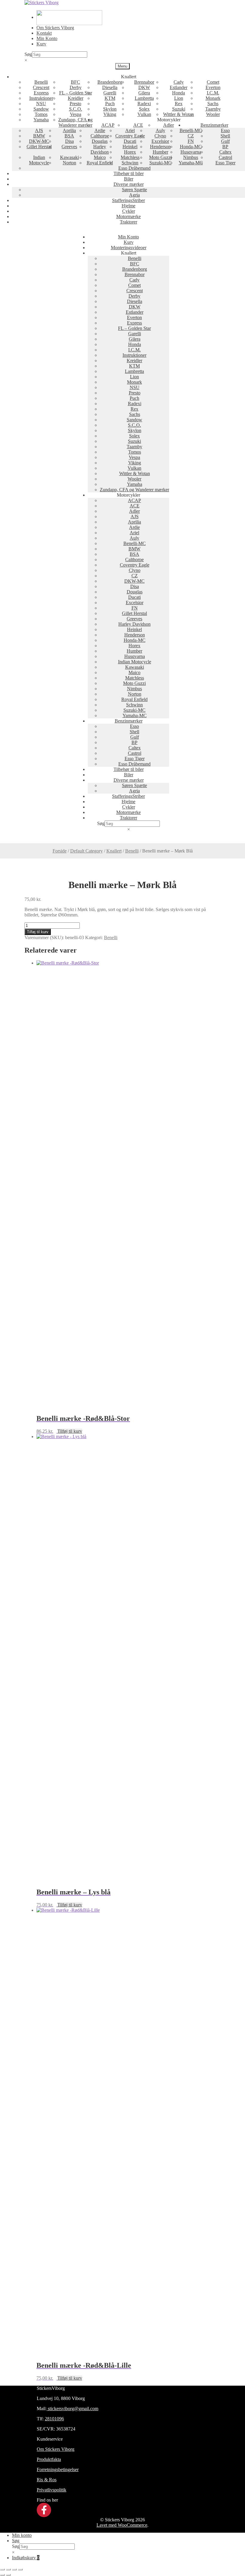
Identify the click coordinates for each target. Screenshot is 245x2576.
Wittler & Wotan (179, 114)
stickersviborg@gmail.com (72, 2409)
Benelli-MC (191, 130)
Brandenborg (110, 82)
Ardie (100, 130)
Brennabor (144, 82)
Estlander (179, 87)
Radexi (144, 104)
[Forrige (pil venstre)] (2, 2575)
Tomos (41, 114)
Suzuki (179, 109)
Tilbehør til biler (129, 173)
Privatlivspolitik (52, 2490)
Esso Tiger (225, 163)
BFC (75, 82)
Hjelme (128, 206)
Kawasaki (69, 157)
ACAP (108, 125)
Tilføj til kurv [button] (70, 1431)
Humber (160, 152)
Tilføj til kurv (38, 932)
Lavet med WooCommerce (122, 2525)
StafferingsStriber (128, 200)
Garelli (110, 93)
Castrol (225, 157)
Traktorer (128, 222)
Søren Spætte (134, 190)
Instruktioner (41, 98)
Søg (28, 54)
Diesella (110, 87)
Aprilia (69, 130)
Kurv (41, 44)
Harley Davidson (100, 149)
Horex (130, 152)
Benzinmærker (214, 125)
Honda (179, 93)
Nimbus (191, 157)
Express (41, 93)
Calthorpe (100, 136)
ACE (138, 125)
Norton (69, 163)
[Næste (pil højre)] (8, 2575)
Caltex (225, 152)
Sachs (213, 104)
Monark (213, 98)
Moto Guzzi (160, 157)
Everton (213, 87)
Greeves (69, 147)
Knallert (114, 851)
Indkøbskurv (26, 2558)
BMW (39, 136)
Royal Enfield (100, 163)
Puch (110, 104)
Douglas (100, 141)
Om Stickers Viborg (55, 28)
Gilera (144, 93)
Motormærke (128, 216)
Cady (179, 82)
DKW (144, 87)
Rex (179, 104)
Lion (179, 98)
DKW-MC (39, 141)
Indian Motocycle (39, 160)
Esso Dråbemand (134, 168)
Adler (169, 125)
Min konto (22, 2535)
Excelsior (160, 141)
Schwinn (130, 163)
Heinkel (130, 147)
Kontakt (44, 33)
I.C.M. (213, 93)
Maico (100, 157)
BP (225, 147)
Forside (60, 851)
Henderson (160, 147)
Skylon (110, 109)
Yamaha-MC (191, 163)
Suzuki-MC (160, 163)
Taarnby (213, 109)
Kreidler (76, 98)
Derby (76, 87)
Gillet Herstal (39, 147)
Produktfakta (49, 2459)
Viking (110, 114)
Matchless (130, 157)
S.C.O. (76, 109)
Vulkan (144, 114)
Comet (213, 82)
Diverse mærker (129, 184)
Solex (144, 109)
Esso (225, 130)
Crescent (41, 87)
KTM (110, 98)
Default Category (86, 851)
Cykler (129, 211)
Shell (225, 136)
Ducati (130, 141)
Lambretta (144, 98)
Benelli (41, 82)
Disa (69, 141)
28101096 (54, 2419)
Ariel (130, 130)
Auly (160, 130)
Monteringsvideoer (129, 248)
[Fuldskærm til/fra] (8, 2569)
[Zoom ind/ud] (2, 2569)
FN (191, 141)
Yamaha (41, 120)
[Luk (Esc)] (20, 2569)
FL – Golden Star (76, 93)
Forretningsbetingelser (58, 2469)
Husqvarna (191, 152)
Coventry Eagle (130, 136)
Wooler (213, 114)
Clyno (160, 136)
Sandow (41, 109)
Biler (129, 179)
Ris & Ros (47, 2480)
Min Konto (47, 38)
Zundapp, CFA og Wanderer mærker (75, 122)
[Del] (14, 2569)
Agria (134, 195)
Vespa (76, 114)
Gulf (225, 141)
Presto (75, 104)
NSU (41, 104)
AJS (39, 130)
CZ (191, 136)
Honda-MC (191, 147)
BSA (69, 136)
